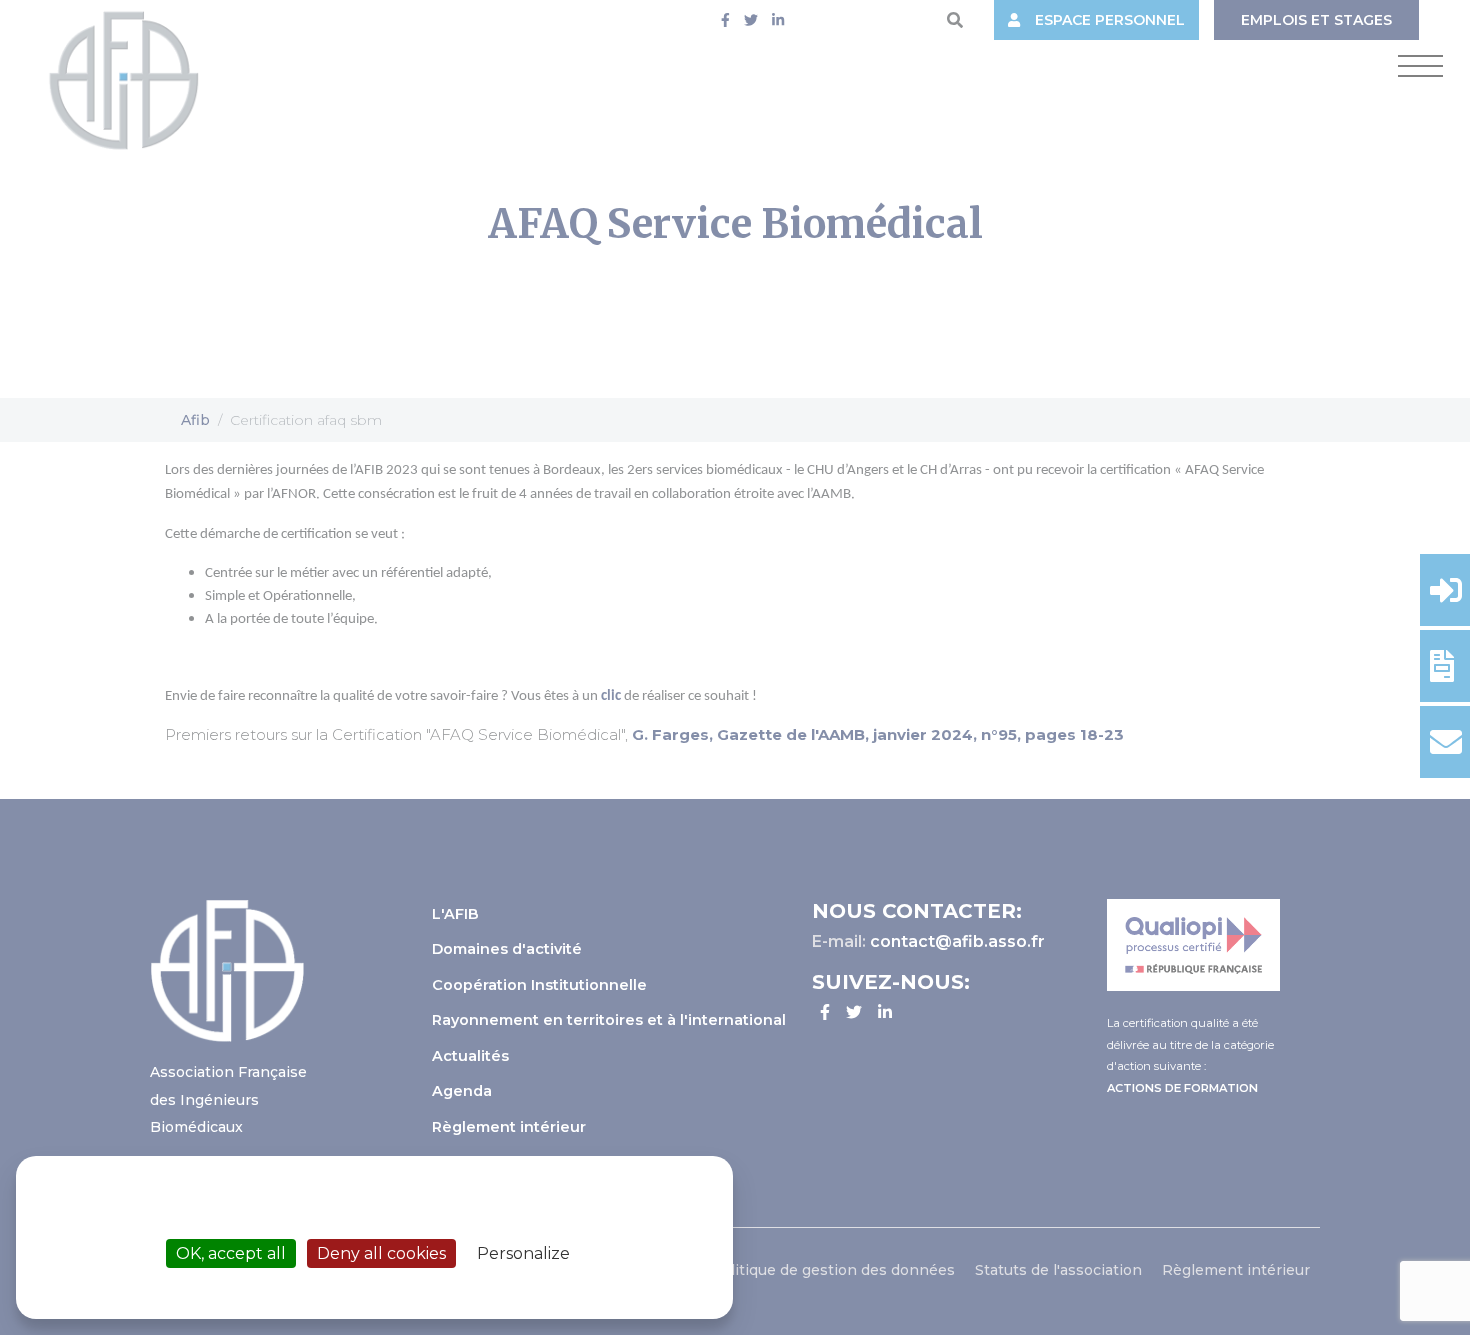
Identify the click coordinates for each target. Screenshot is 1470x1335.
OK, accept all (231, 1253)
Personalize (523, 1253)
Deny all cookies (381, 1253)
